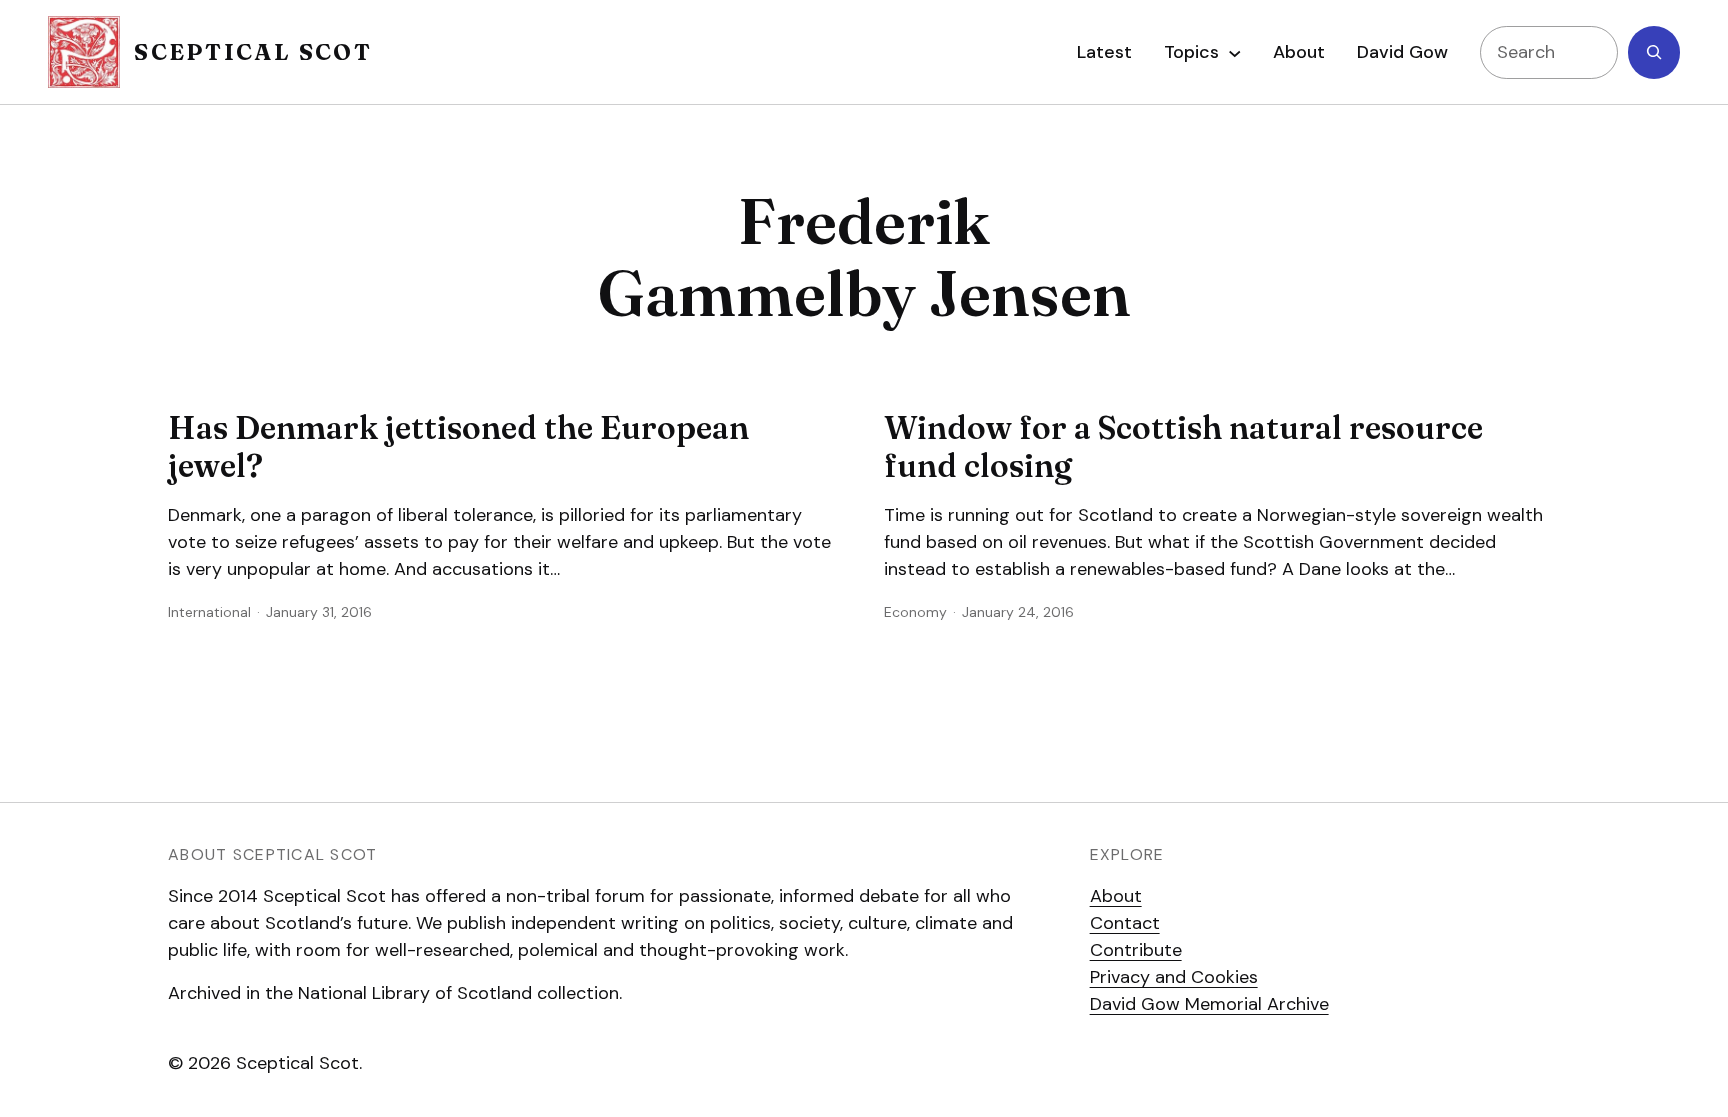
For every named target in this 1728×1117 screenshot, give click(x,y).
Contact (1125, 923)
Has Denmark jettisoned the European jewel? (458, 447)
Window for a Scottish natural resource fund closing (1183, 447)
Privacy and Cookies (1174, 977)
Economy (915, 612)
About (1116, 896)
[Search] (1654, 52)
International (209, 612)
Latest (1104, 52)
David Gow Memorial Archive (1209, 1004)
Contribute (1136, 950)
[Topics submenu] (1235, 52)
